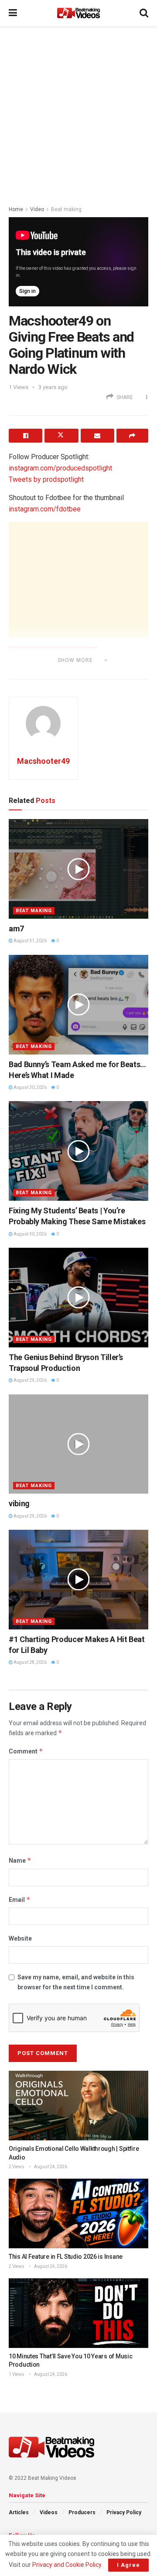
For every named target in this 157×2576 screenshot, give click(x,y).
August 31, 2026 (30, 941)
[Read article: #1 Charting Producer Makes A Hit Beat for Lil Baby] (78, 1580)
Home (16, 209)
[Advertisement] (78, 113)
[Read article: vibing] (78, 1444)
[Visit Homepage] (78, 13)
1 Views (17, 2374)
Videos (49, 2512)
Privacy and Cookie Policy (67, 2565)
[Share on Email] (97, 436)
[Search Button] (144, 13)
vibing (19, 1503)
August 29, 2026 (30, 1380)
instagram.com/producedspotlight (60, 468)
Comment (26, 1751)
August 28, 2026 (30, 1662)
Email (20, 1899)
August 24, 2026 (50, 2167)
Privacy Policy (124, 2512)
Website (20, 1938)
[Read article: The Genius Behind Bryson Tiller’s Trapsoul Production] (78, 1298)
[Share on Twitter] (61, 436)
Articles (19, 2512)
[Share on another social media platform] (132, 436)
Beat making (66, 209)
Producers (82, 2512)
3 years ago (53, 387)
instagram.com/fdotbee (45, 509)
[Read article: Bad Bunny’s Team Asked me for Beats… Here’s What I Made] (78, 1005)
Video (37, 209)
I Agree (128, 2565)
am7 (16, 929)
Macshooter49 (43, 761)
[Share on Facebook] (26, 436)
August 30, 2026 (30, 1087)
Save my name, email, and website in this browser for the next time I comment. (76, 1982)
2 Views (17, 2167)
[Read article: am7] (78, 869)
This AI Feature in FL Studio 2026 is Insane (66, 2257)
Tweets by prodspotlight (46, 479)
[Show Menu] (13, 13)
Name (20, 1860)
